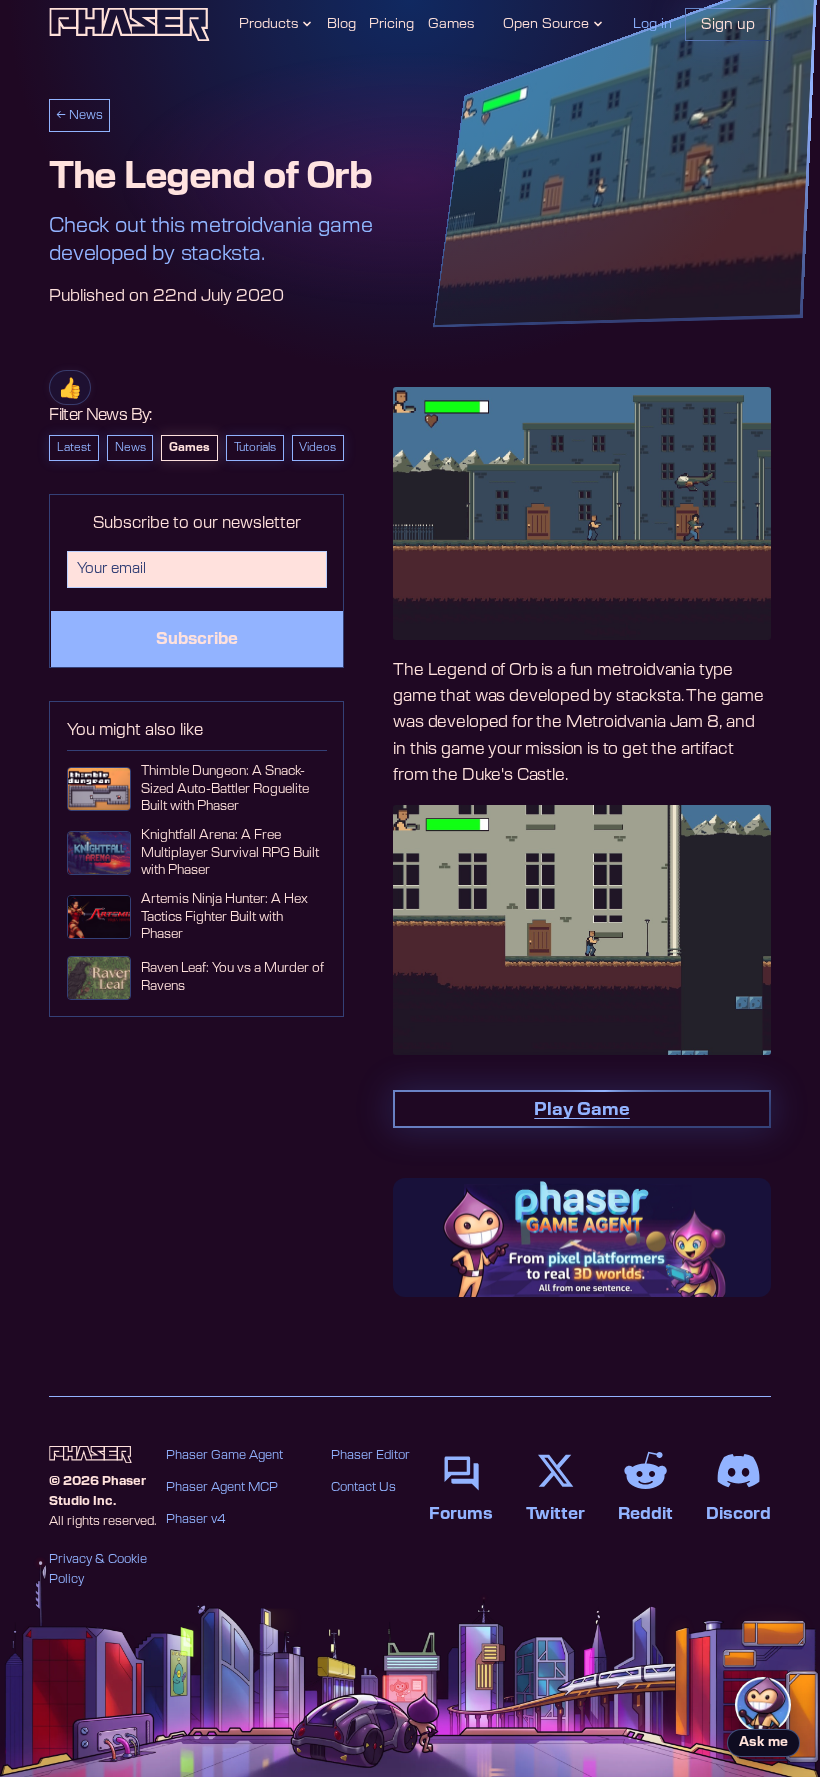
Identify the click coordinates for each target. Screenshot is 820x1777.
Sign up (728, 24)
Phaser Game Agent (224, 1455)
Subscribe (197, 639)
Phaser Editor (370, 1455)
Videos (317, 447)
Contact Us (363, 1487)
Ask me (763, 1742)
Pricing (391, 24)
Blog (341, 24)
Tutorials (255, 447)
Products (268, 24)
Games (451, 24)
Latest (74, 447)
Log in (652, 24)
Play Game (582, 1109)
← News (79, 115)
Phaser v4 (196, 1519)
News (130, 447)
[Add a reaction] (70, 387)
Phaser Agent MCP (222, 1487)
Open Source (546, 24)
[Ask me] (763, 1705)
